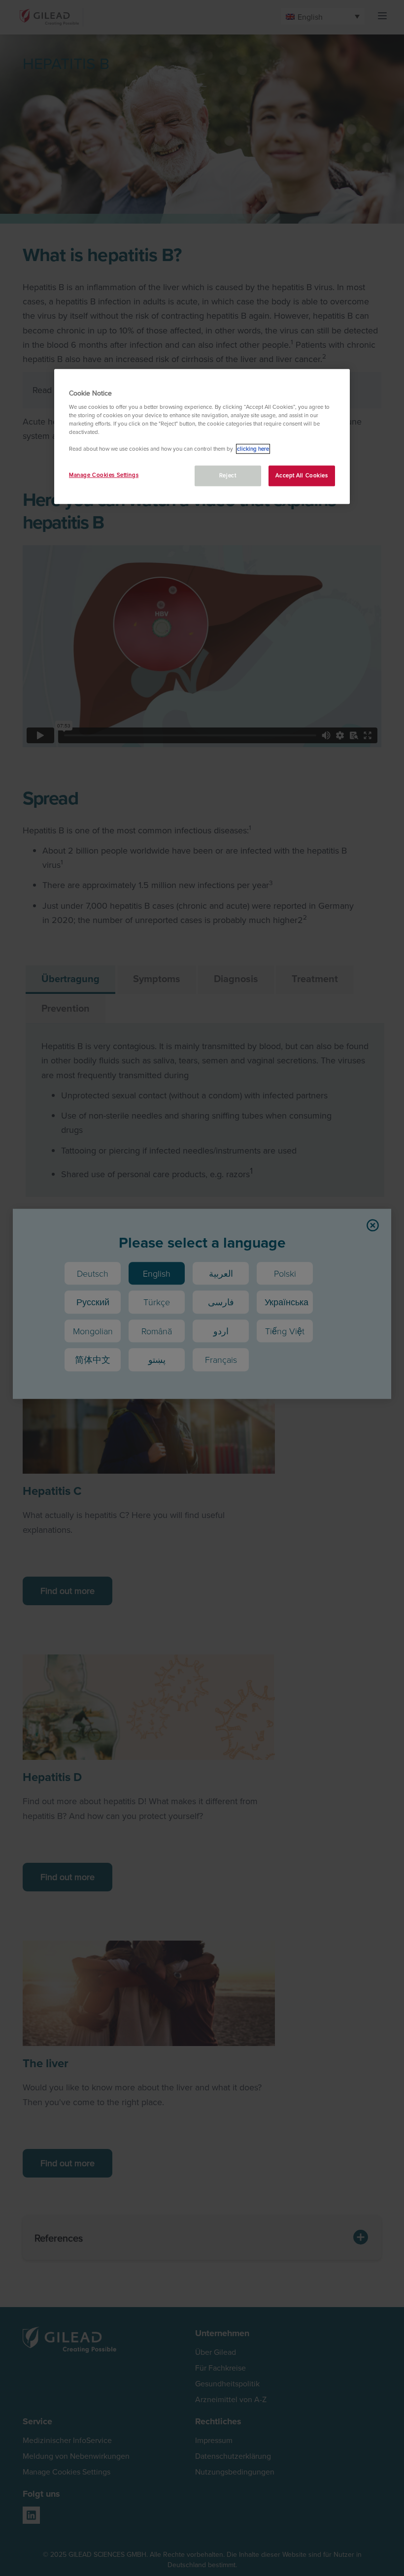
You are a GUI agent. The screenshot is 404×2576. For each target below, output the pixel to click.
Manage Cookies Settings (104, 475)
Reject (228, 476)
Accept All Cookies (302, 476)
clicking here (253, 449)
